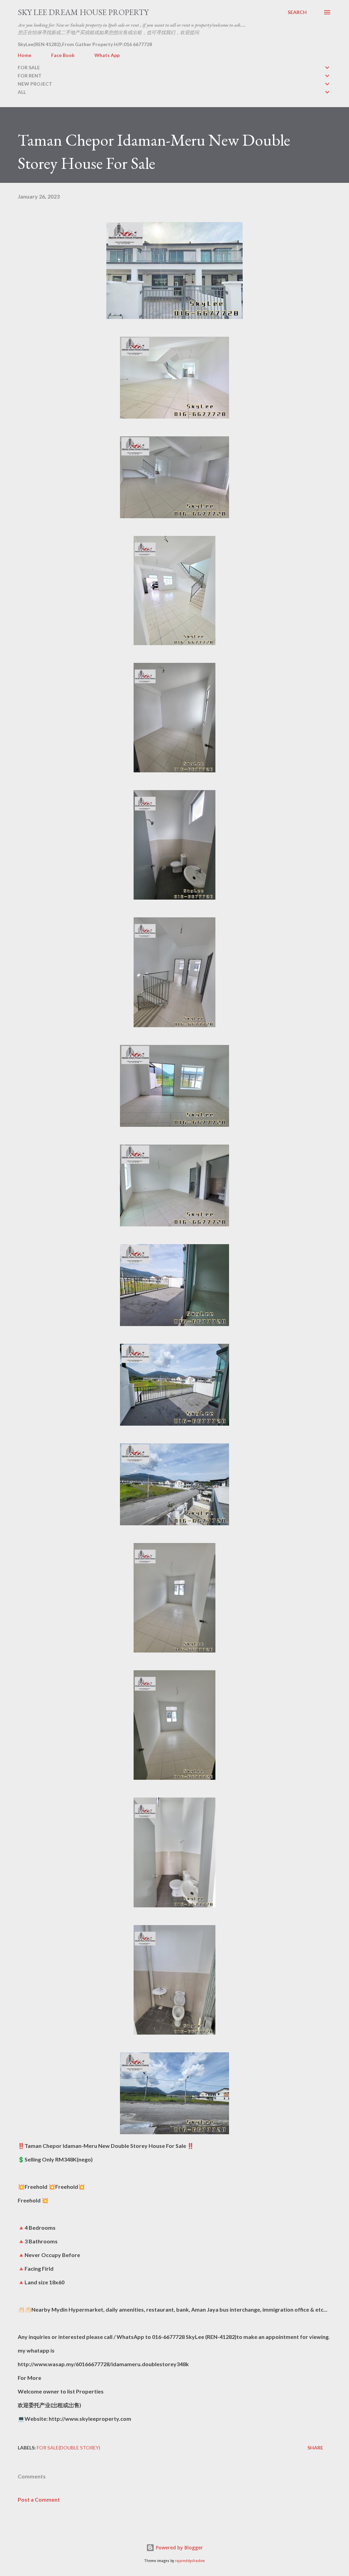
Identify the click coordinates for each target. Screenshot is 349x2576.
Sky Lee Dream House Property (83, 12)
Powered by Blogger (179, 2548)
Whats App (107, 55)
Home (25, 55)
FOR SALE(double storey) (69, 2448)
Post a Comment (39, 2499)
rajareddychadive (190, 2561)
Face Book (63, 55)
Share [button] (315, 2448)
